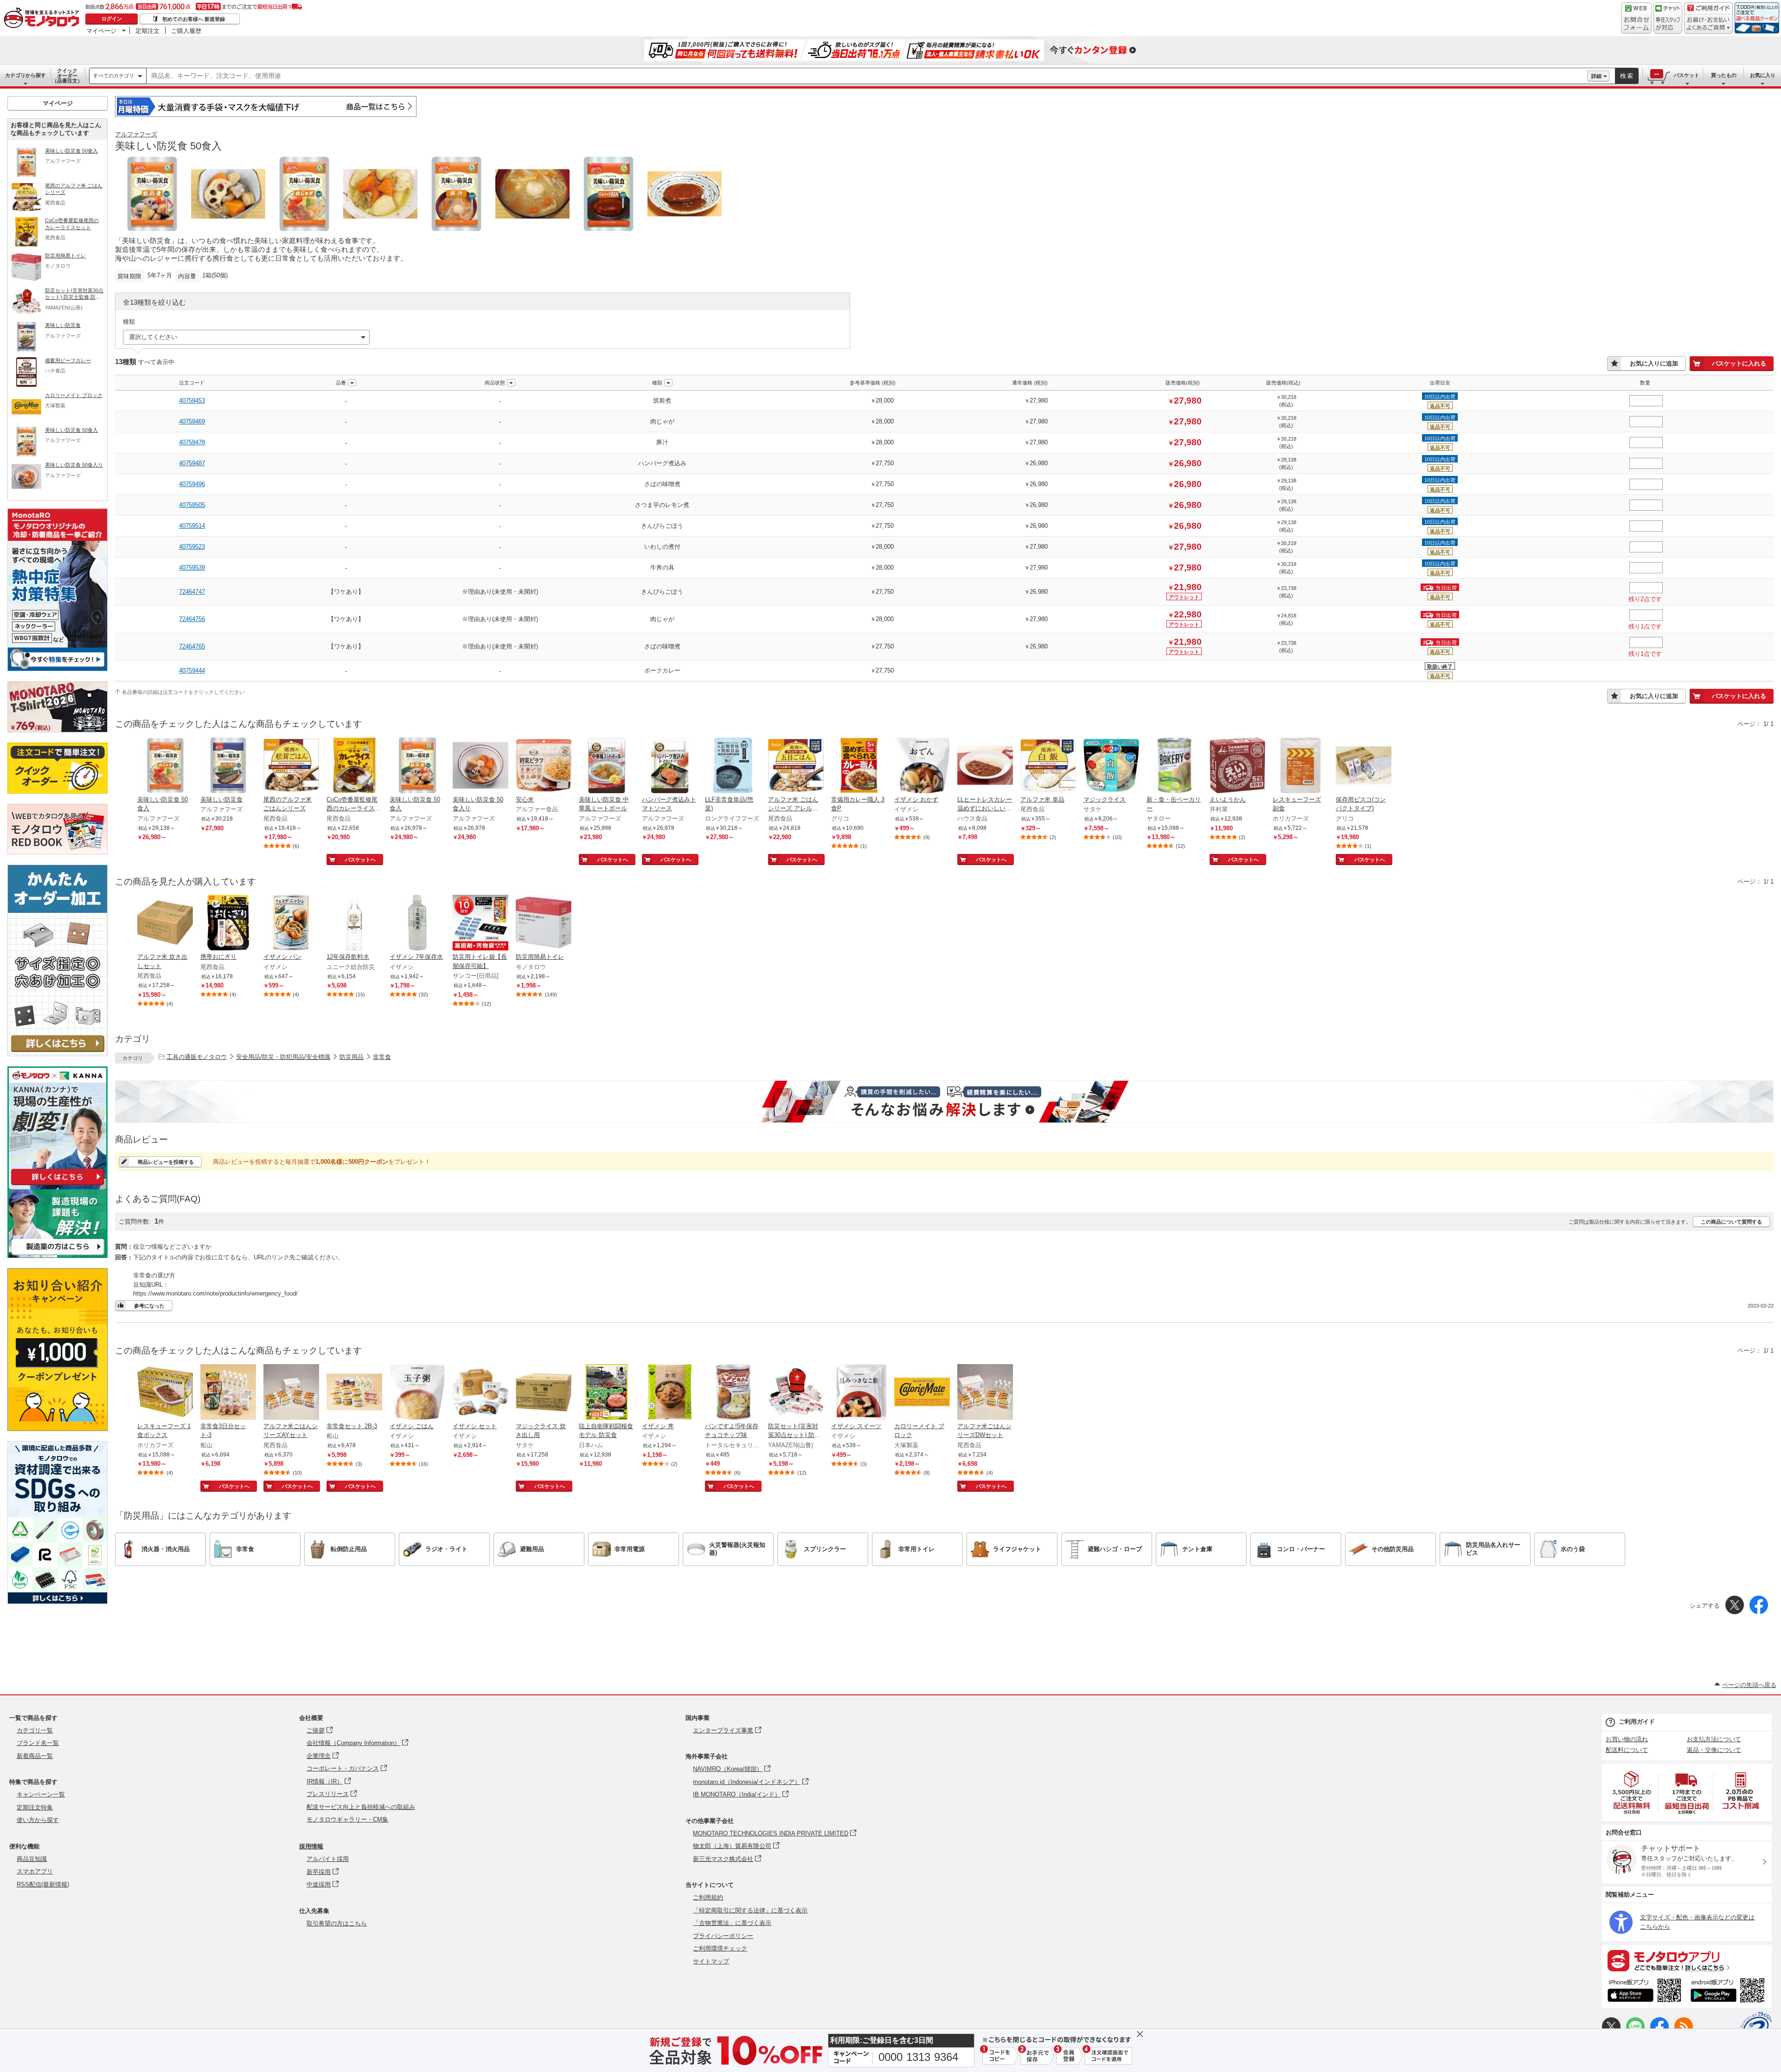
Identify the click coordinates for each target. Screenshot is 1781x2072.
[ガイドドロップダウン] (1708, 24)
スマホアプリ (35, 1871)
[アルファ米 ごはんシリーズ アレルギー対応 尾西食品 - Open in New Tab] (796, 766)
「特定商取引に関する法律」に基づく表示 (750, 1910)
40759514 (192, 526)
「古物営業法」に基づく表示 (732, 1923)
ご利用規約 (708, 1897)
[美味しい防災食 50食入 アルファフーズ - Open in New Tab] (165, 766)
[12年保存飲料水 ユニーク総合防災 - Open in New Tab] (354, 924)
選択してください (153, 337)
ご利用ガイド (1637, 1722)
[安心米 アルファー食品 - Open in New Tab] (544, 766)
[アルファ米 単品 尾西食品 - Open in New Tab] (1048, 766)
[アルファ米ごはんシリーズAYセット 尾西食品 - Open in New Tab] (291, 1393)
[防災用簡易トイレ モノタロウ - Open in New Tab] (544, 924)
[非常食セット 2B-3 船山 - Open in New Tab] (354, 1393)
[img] (44, 19)
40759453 (192, 401)
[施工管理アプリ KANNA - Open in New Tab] (58, 1185)
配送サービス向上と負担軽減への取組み (361, 1807)
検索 (1627, 76)
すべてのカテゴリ (114, 76)
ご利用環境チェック (720, 1948)
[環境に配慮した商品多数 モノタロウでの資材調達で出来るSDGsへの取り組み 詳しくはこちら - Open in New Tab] (58, 1601)
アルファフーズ (136, 134)
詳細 (1596, 76)
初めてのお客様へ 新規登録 (194, 19)
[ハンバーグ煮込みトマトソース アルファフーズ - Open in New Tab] (670, 766)
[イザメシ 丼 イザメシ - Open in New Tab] (670, 1393)
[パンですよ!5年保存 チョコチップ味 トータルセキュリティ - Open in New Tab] (733, 1393)
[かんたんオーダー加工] (58, 1054)
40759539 (192, 568)
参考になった (149, 1306)
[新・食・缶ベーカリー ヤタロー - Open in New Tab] (1174, 766)
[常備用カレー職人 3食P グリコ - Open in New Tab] (859, 766)
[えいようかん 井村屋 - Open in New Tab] (1237, 766)
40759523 (192, 547)
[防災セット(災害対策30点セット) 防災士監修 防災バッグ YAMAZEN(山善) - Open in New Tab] (796, 1393)
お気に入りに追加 (1654, 363)
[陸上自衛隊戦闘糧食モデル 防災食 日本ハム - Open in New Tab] (607, 1393)
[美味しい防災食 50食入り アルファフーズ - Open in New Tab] (480, 766)
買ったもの (1724, 75)
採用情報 (311, 1846)
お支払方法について (1714, 1739)
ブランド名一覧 (38, 1743)
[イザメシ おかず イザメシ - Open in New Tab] (922, 766)
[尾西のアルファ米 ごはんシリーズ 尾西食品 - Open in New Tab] (291, 766)
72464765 (192, 646)
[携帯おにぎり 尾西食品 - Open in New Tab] (228, 924)
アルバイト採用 (328, 1859)
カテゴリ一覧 (35, 1730)
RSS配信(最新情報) (43, 1884)
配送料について (1627, 1750)
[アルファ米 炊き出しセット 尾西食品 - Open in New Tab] (165, 924)
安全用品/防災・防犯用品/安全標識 (283, 1057)
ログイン (112, 19)
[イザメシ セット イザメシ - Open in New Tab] (480, 1393)
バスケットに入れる (1739, 363)
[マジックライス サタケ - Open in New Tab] (1111, 766)
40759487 (192, 463)
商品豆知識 (32, 1859)
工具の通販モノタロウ (197, 1057)
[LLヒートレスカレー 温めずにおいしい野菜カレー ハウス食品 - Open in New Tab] (985, 766)
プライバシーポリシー (723, 1936)
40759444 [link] (192, 670)
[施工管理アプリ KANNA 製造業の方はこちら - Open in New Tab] (58, 1255)
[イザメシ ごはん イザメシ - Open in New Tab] (417, 1393)
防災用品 (352, 1057)
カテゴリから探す (26, 75)
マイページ (101, 31)
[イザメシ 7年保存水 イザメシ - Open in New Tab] (417, 924)
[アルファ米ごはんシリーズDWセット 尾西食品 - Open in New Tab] (985, 1393)
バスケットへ (360, 860)
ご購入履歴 (186, 31)
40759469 (192, 421)
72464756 (192, 619)
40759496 (192, 484)
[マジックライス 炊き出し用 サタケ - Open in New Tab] (544, 1393)
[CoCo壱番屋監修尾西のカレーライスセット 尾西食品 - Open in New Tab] (354, 766)
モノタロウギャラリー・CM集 (347, 1819)
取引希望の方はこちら (337, 1923)
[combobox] (867, 76)
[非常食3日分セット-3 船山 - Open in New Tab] (228, 1393)
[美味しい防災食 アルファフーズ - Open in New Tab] (228, 766)
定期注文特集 (35, 1807)
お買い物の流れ (1627, 1739)
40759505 (192, 505)
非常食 (382, 1057)
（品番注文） (67, 76)
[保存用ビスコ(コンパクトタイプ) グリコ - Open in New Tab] (1364, 766)
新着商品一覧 (35, 1756)
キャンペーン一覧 (41, 1794)
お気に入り (1763, 75)
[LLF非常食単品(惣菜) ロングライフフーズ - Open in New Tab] (733, 766)
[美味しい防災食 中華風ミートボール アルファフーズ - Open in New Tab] (607, 766)
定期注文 (147, 31)
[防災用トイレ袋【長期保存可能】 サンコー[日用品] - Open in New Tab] (480, 924)
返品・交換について (1714, 1750)
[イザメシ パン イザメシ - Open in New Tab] (291, 924)
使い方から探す (38, 1820)
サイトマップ (711, 1961)
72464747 (192, 592)
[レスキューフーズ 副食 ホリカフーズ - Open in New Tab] (1301, 766)
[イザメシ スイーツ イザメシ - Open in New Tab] (859, 1393)
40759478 (192, 442)
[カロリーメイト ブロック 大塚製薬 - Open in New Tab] (922, 1393)
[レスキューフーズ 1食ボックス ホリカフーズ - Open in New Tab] (165, 1393)
